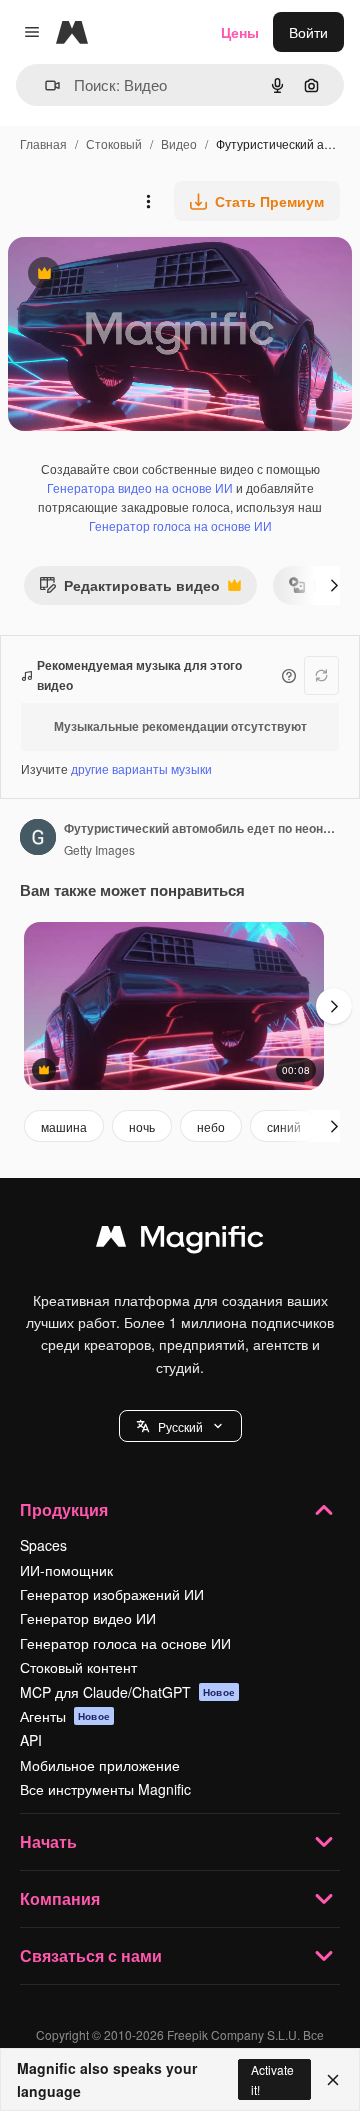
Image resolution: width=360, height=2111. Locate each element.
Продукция (64, 1509)
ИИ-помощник (66, 1570)
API (31, 1740)
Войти (308, 32)
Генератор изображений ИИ (112, 1594)
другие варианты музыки (141, 768)
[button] (180, 1426)
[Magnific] (180, 1241)
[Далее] (334, 585)
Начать (48, 1841)
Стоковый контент (78, 1667)
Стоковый (114, 143)
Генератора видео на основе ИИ (140, 487)
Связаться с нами (91, 1955)
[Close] (333, 2080)
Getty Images (99, 849)
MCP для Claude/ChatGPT (127, 1692)
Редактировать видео (129, 589)
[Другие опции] (148, 201)
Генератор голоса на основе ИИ (180, 525)
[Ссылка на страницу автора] (38, 839)
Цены (240, 32)
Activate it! (272, 2079)
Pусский (180, 1426)
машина (64, 1126)
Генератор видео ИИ (88, 1618)
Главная (43, 143)
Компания (60, 1898)
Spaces (43, 1545)
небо (211, 1126)
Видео (179, 143)
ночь (142, 1126)
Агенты (65, 1716)
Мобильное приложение (100, 1765)
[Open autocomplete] (44, 85)
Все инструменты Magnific (105, 1789)
